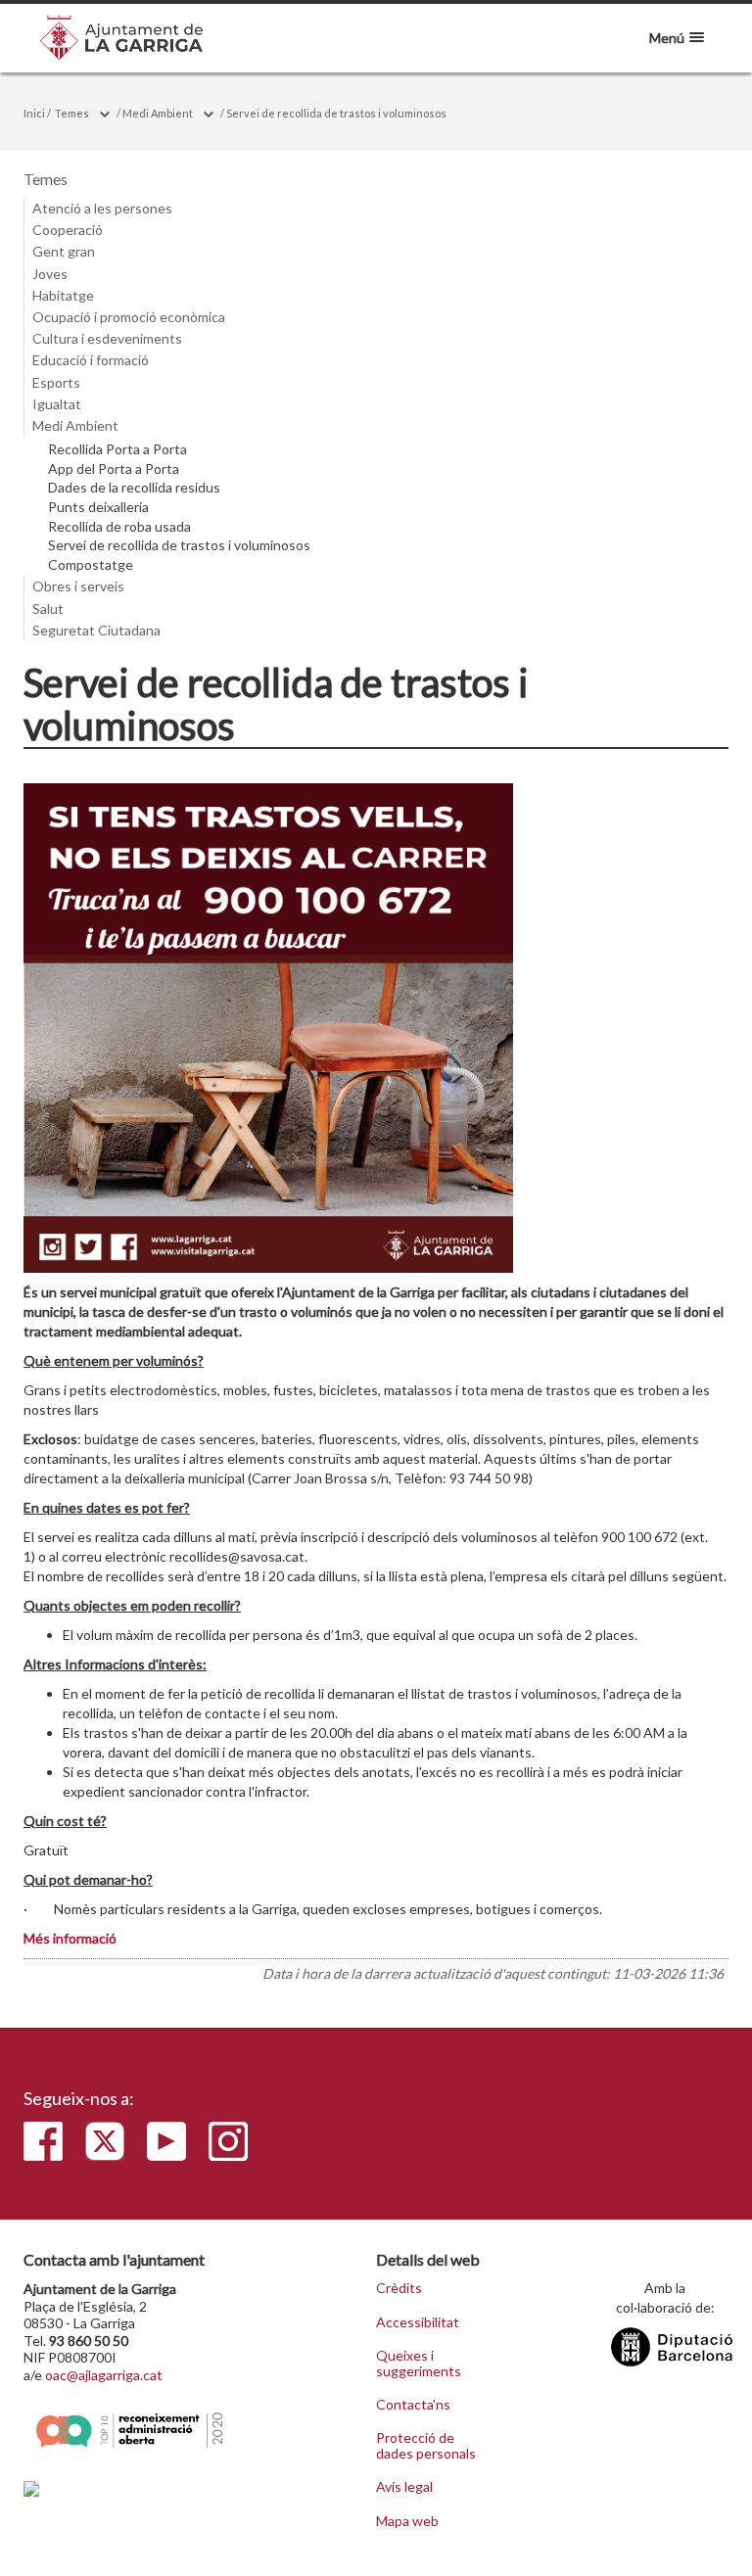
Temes (72, 113)
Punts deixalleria (98, 507)
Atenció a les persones (102, 208)
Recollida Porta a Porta (117, 449)
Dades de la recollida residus (134, 488)
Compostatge (91, 565)
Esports (56, 382)
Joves (50, 274)
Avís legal (404, 2487)
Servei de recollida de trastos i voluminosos (336, 113)
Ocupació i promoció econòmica (129, 317)
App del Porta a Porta (114, 469)
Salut (48, 609)
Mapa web (407, 2521)
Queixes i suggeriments (419, 2363)
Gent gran (64, 251)
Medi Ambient (158, 113)
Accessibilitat (418, 2322)
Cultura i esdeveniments (107, 338)
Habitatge (63, 295)
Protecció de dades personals (426, 2445)
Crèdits (399, 2288)
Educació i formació (91, 360)
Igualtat (57, 404)
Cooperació (68, 230)
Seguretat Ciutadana (96, 630)
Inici (34, 113)
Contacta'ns (413, 2405)
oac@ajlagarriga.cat (104, 2375)
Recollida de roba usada (119, 527)
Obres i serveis (78, 586)
